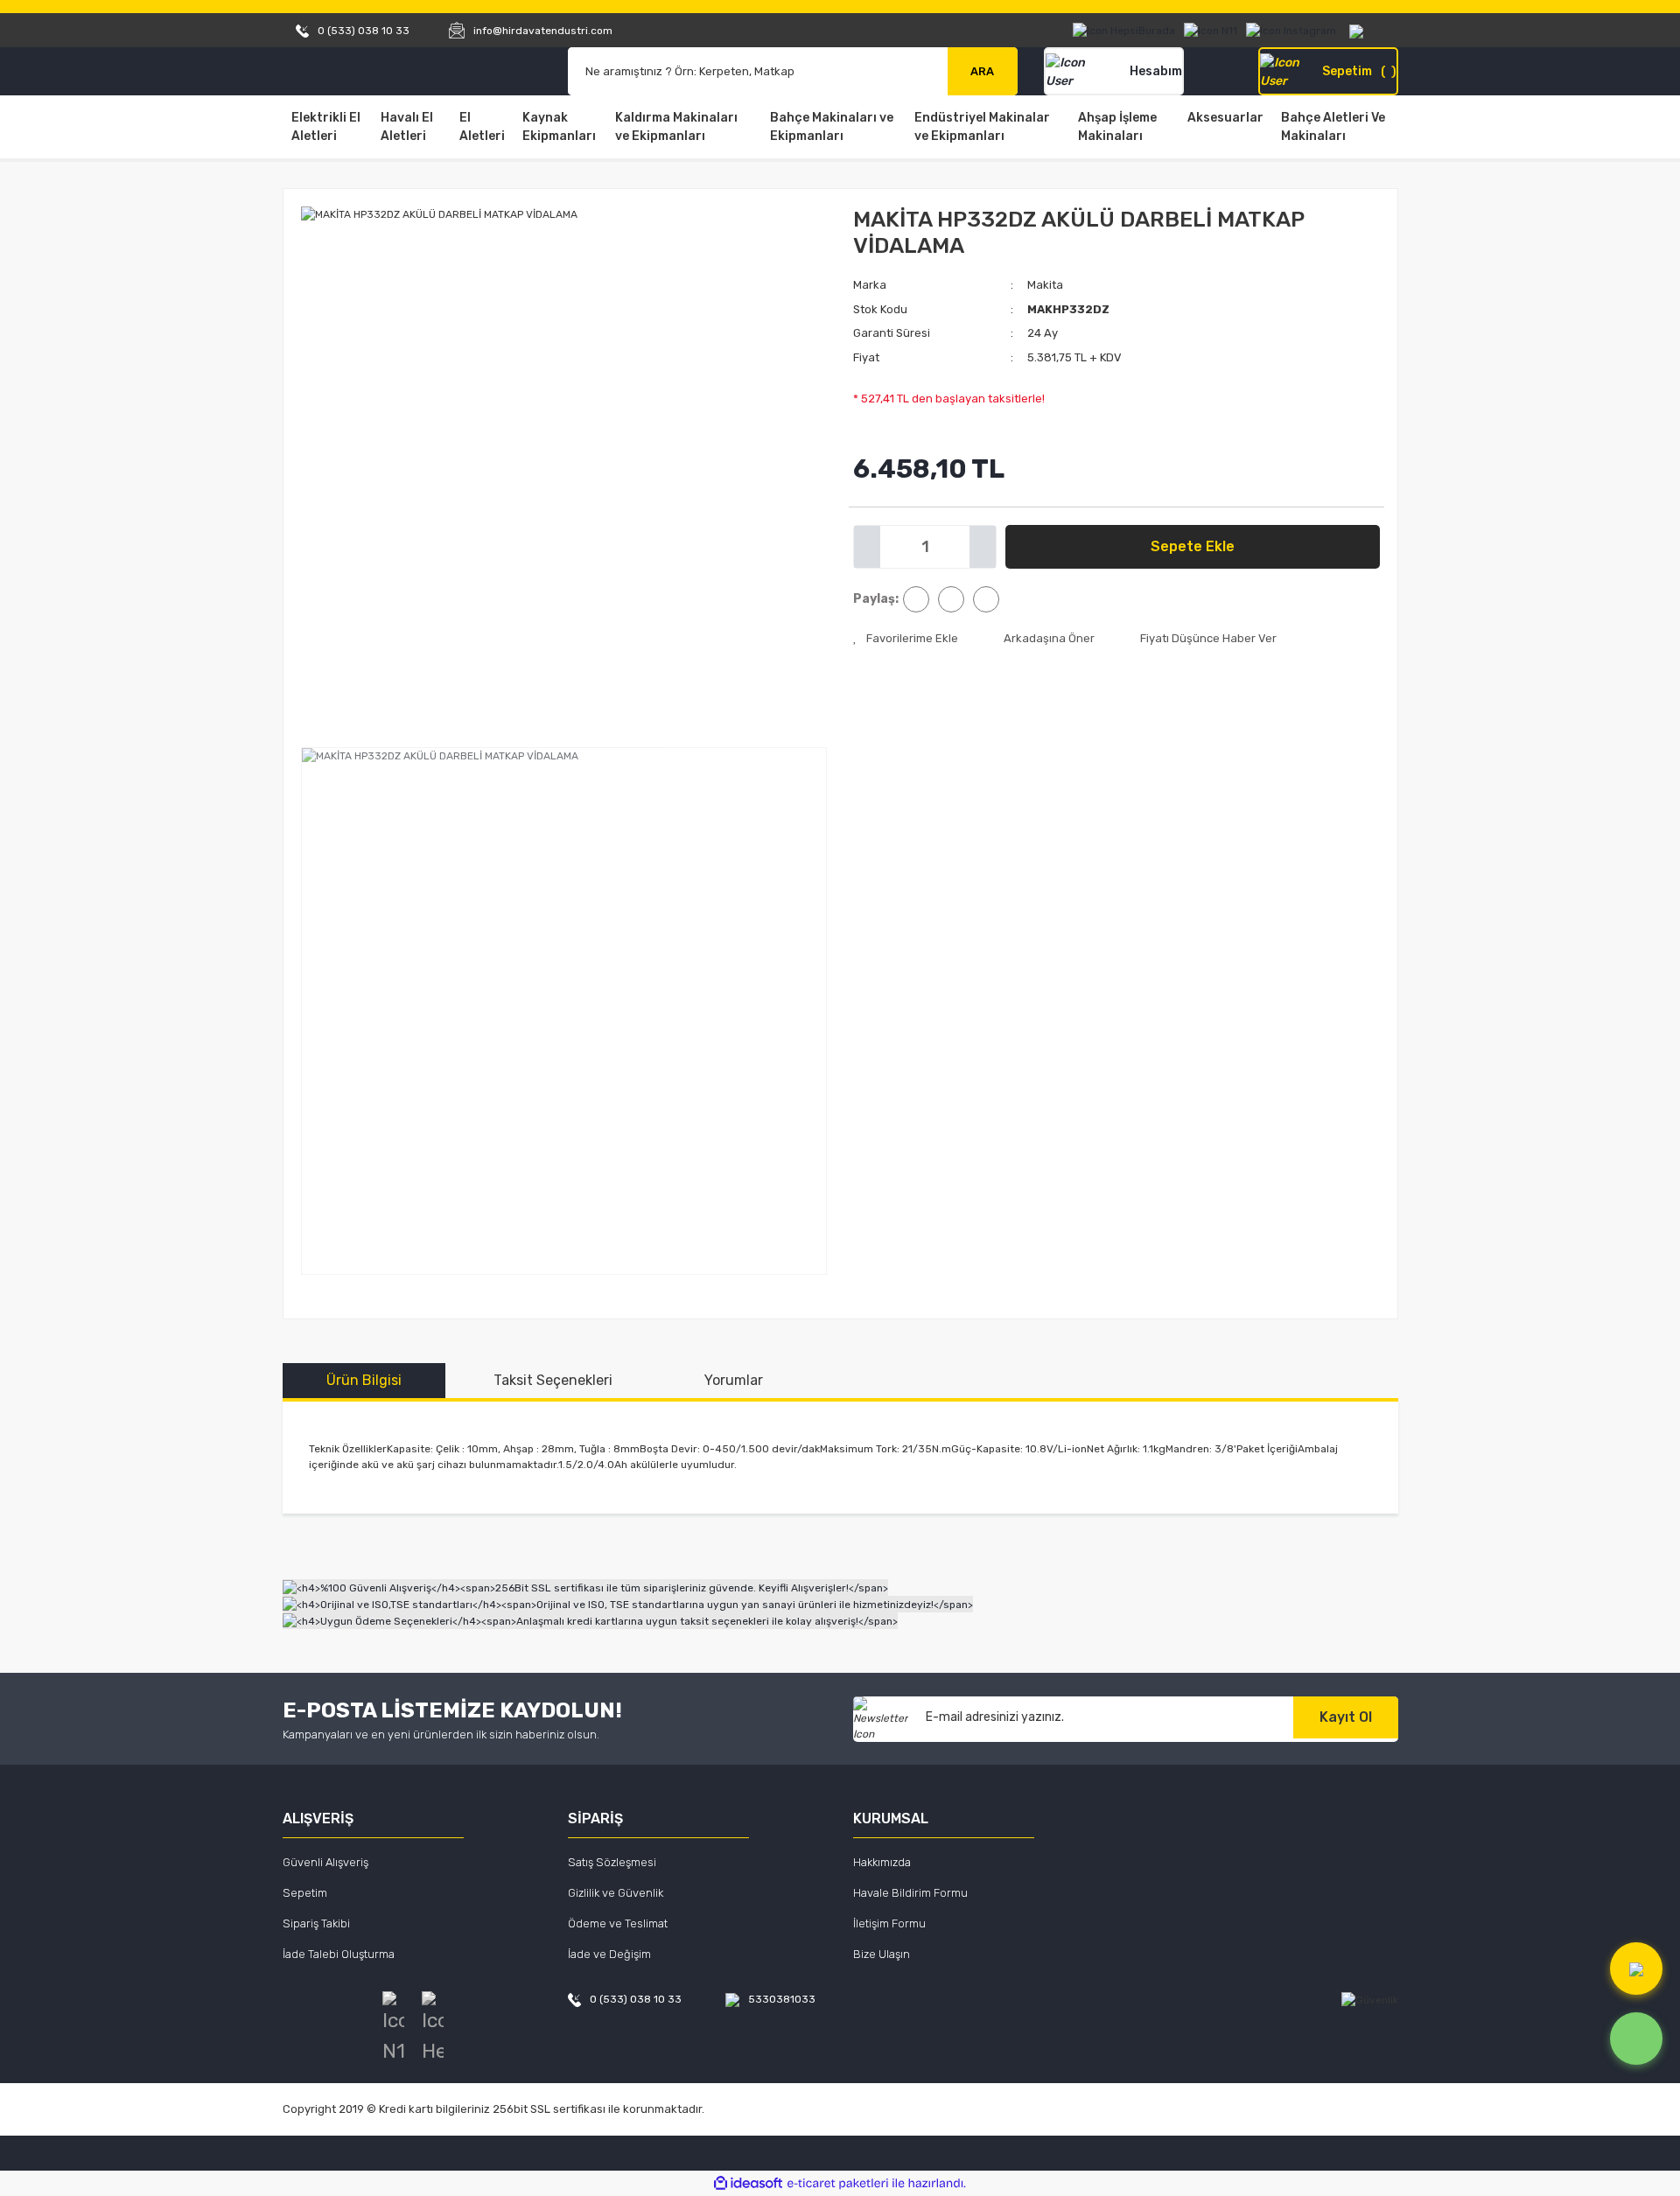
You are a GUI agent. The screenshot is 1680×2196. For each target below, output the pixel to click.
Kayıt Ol (1346, 1717)
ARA (982, 71)
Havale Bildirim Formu (910, 1893)
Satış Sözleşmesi (612, 1862)
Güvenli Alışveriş (325, 1862)
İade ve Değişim (609, 1954)
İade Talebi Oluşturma (339, 1954)
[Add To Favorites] (906, 639)
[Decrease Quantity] (867, 547)
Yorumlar (734, 1380)
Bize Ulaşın (882, 1954)
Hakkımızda (882, 1862)
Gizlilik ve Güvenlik (616, 1893)
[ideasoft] (748, 2183)
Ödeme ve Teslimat (618, 1923)
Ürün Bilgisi (364, 1380)
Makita (1045, 285)
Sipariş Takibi (316, 1923)
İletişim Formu (889, 1923)
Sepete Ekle (1193, 546)
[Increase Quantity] (983, 547)
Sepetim (305, 1893)
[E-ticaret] (838, 2184)
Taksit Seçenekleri (553, 1380)
